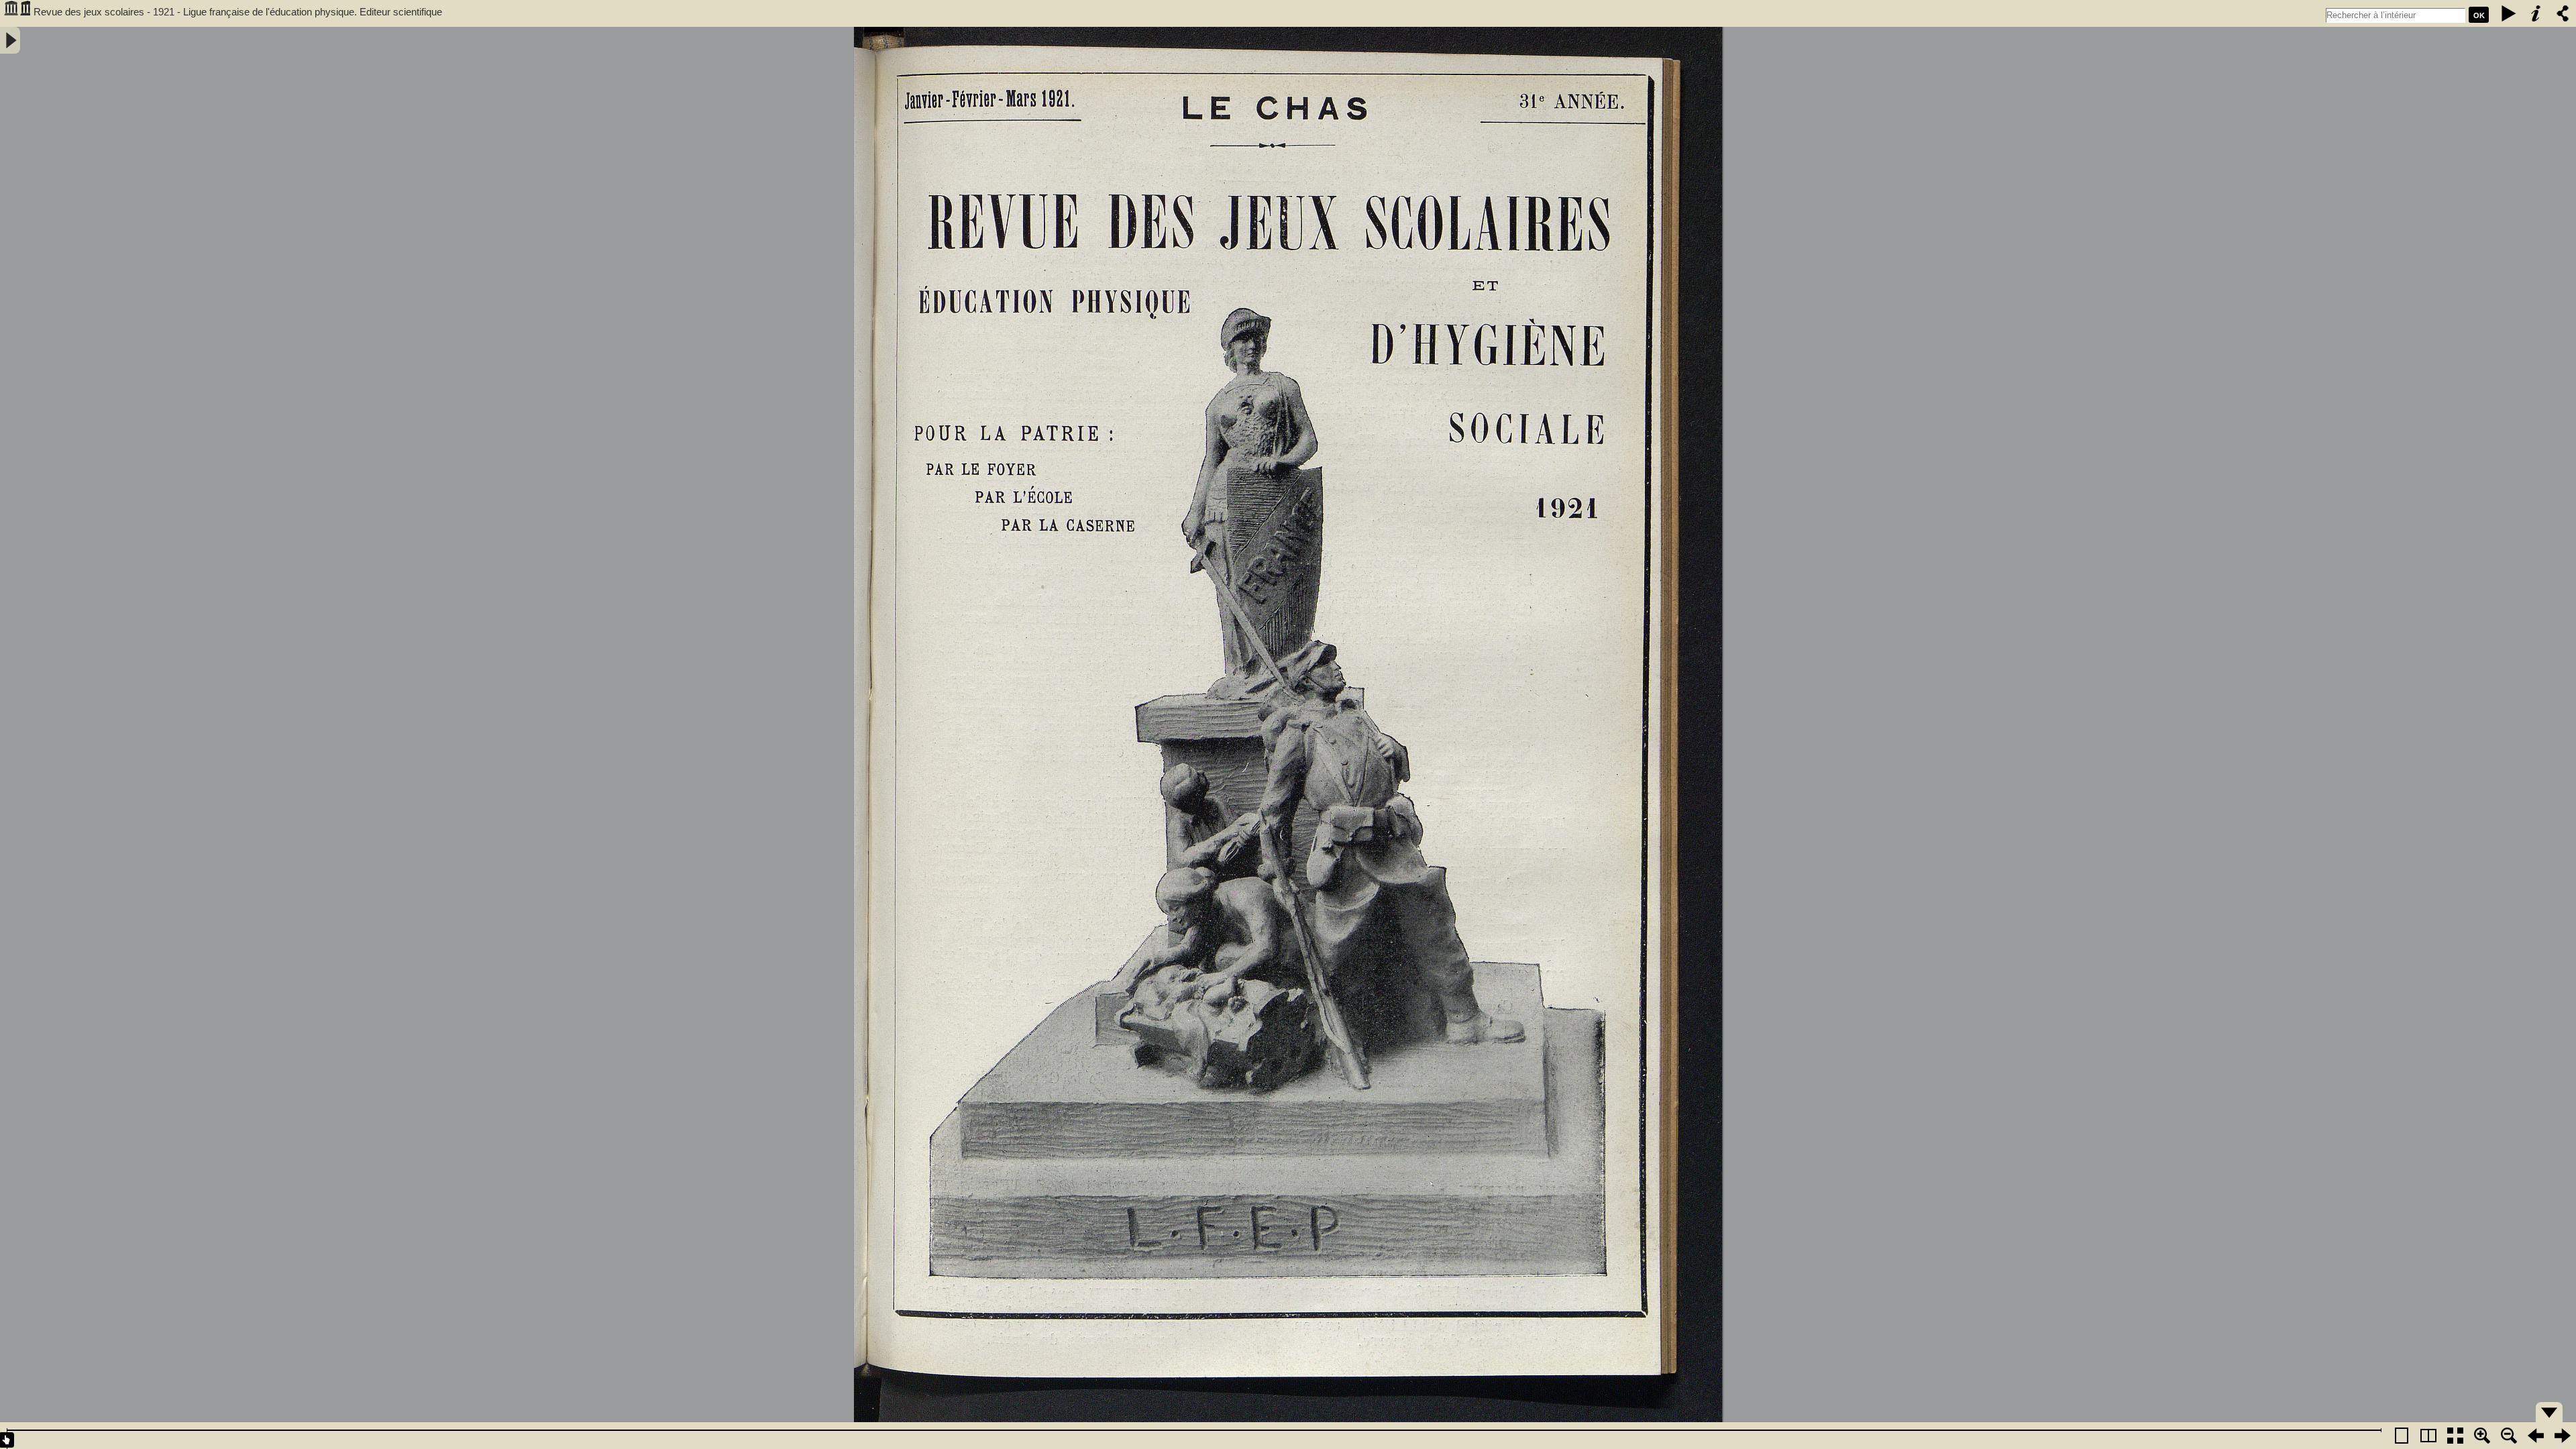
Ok (2479, 15)
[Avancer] (2563, 1436)
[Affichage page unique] (2402, 1436)
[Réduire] (2509, 1436)
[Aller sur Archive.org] (17, 13)
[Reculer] (2536, 1436)
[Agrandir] (2482, 1436)
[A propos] (2536, 13)
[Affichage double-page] (2428, 1436)
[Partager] (2563, 13)
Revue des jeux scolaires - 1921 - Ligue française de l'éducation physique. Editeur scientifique (238, 12)
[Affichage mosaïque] (2455, 1436)
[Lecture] (2509, 13)
